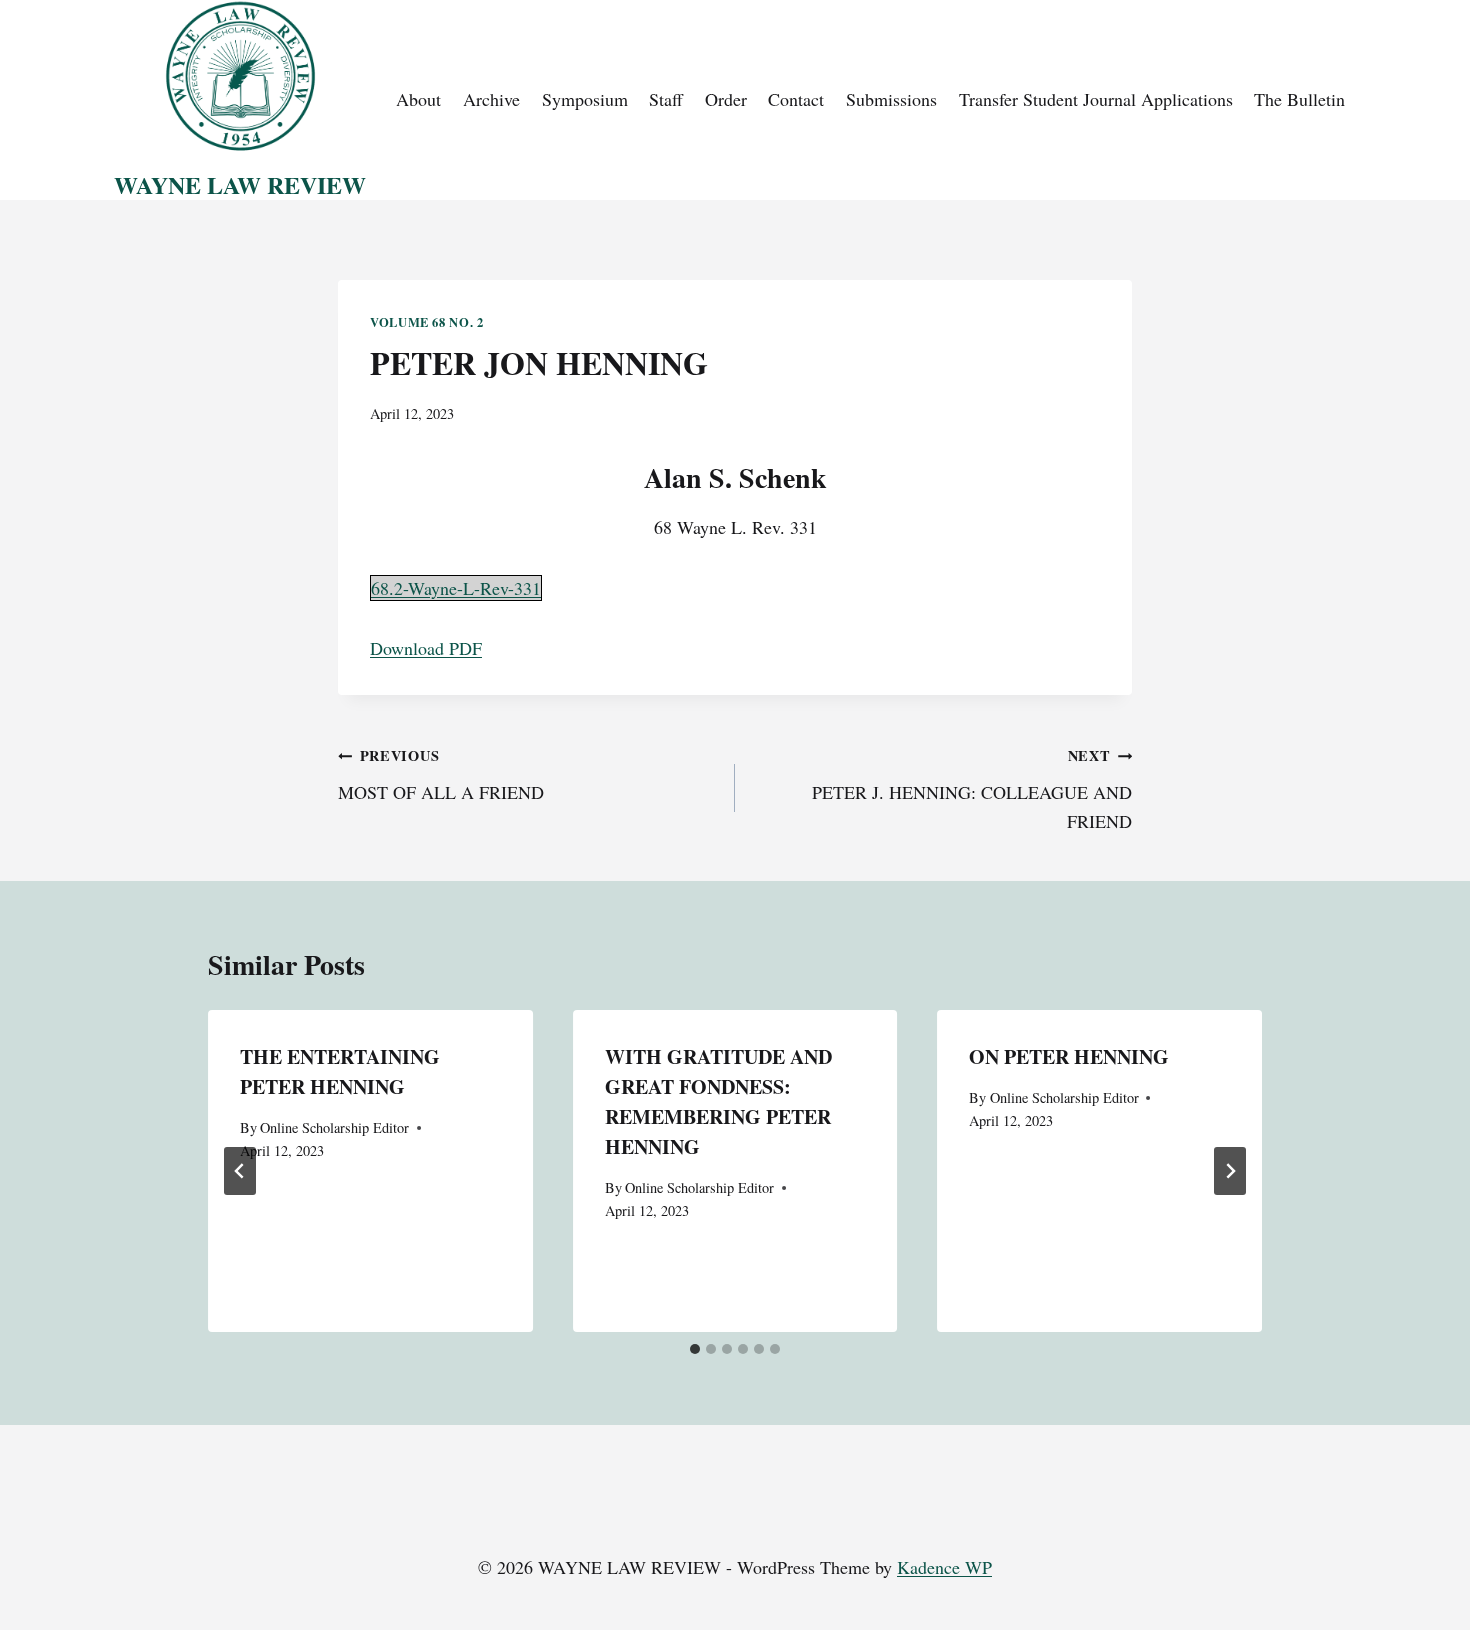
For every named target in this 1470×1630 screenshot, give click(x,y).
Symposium (585, 99)
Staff (666, 99)
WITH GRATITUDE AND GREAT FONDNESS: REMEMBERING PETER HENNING (718, 1101)
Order (726, 99)
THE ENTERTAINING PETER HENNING (340, 1071)
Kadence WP (944, 1567)
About (418, 99)
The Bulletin (1299, 99)
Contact (796, 99)
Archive (491, 99)
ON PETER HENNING (1069, 1056)
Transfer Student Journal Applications (1096, 99)
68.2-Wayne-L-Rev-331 (456, 588)
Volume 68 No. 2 (426, 322)
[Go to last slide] (240, 1171)
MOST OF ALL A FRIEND (441, 774)
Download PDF (426, 648)
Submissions (891, 99)
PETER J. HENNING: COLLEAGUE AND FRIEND (972, 789)
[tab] (695, 1349)
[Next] (1230, 1171)
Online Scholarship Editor (334, 1127)
